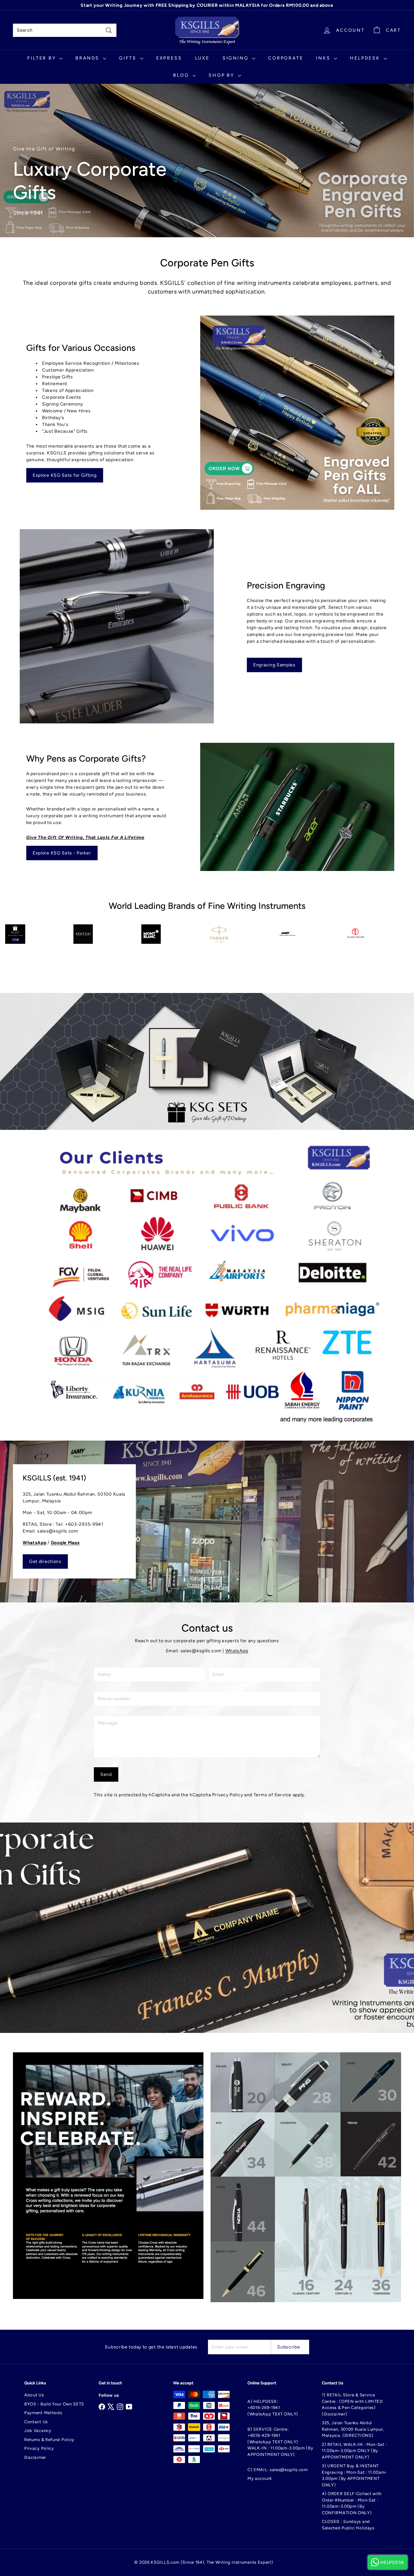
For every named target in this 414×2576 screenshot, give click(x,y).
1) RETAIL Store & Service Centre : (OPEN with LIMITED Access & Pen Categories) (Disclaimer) (352, 2404)
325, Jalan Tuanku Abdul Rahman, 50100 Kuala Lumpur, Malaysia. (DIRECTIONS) (353, 2429)
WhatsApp (237, 1651)
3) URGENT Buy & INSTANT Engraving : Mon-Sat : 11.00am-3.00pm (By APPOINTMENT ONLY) (354, 2475)
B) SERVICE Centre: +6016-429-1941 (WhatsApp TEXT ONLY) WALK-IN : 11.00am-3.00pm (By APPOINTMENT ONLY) (280, 2442)
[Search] (109, 30)
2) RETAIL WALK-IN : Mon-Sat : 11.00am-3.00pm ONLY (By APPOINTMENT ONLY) (354, 2451)
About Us (34, 2395)
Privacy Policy (228, 1795)
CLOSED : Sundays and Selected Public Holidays (348, 2525)
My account (260, 2478)
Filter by (42, 58)
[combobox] (65, 30)
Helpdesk (366, 58)
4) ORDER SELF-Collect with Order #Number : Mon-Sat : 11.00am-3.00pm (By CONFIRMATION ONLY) (352, 2503)
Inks (324, 58)
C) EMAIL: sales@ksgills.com (278, 2470)
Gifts (129, 58)
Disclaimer (35, 2457)
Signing (236, 58)
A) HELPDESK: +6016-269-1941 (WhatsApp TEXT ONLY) (273, 2408)
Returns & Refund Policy (49, 2440)
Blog (182, 75)
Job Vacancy (38, 2431)
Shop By (222, 75)
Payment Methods (43, 2413)
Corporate (286, 58)
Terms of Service (272, 1795)
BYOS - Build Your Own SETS (54, 2404)
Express (169, 58)
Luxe (202, 58)
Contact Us (36, 2422)
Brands (88, 58)
